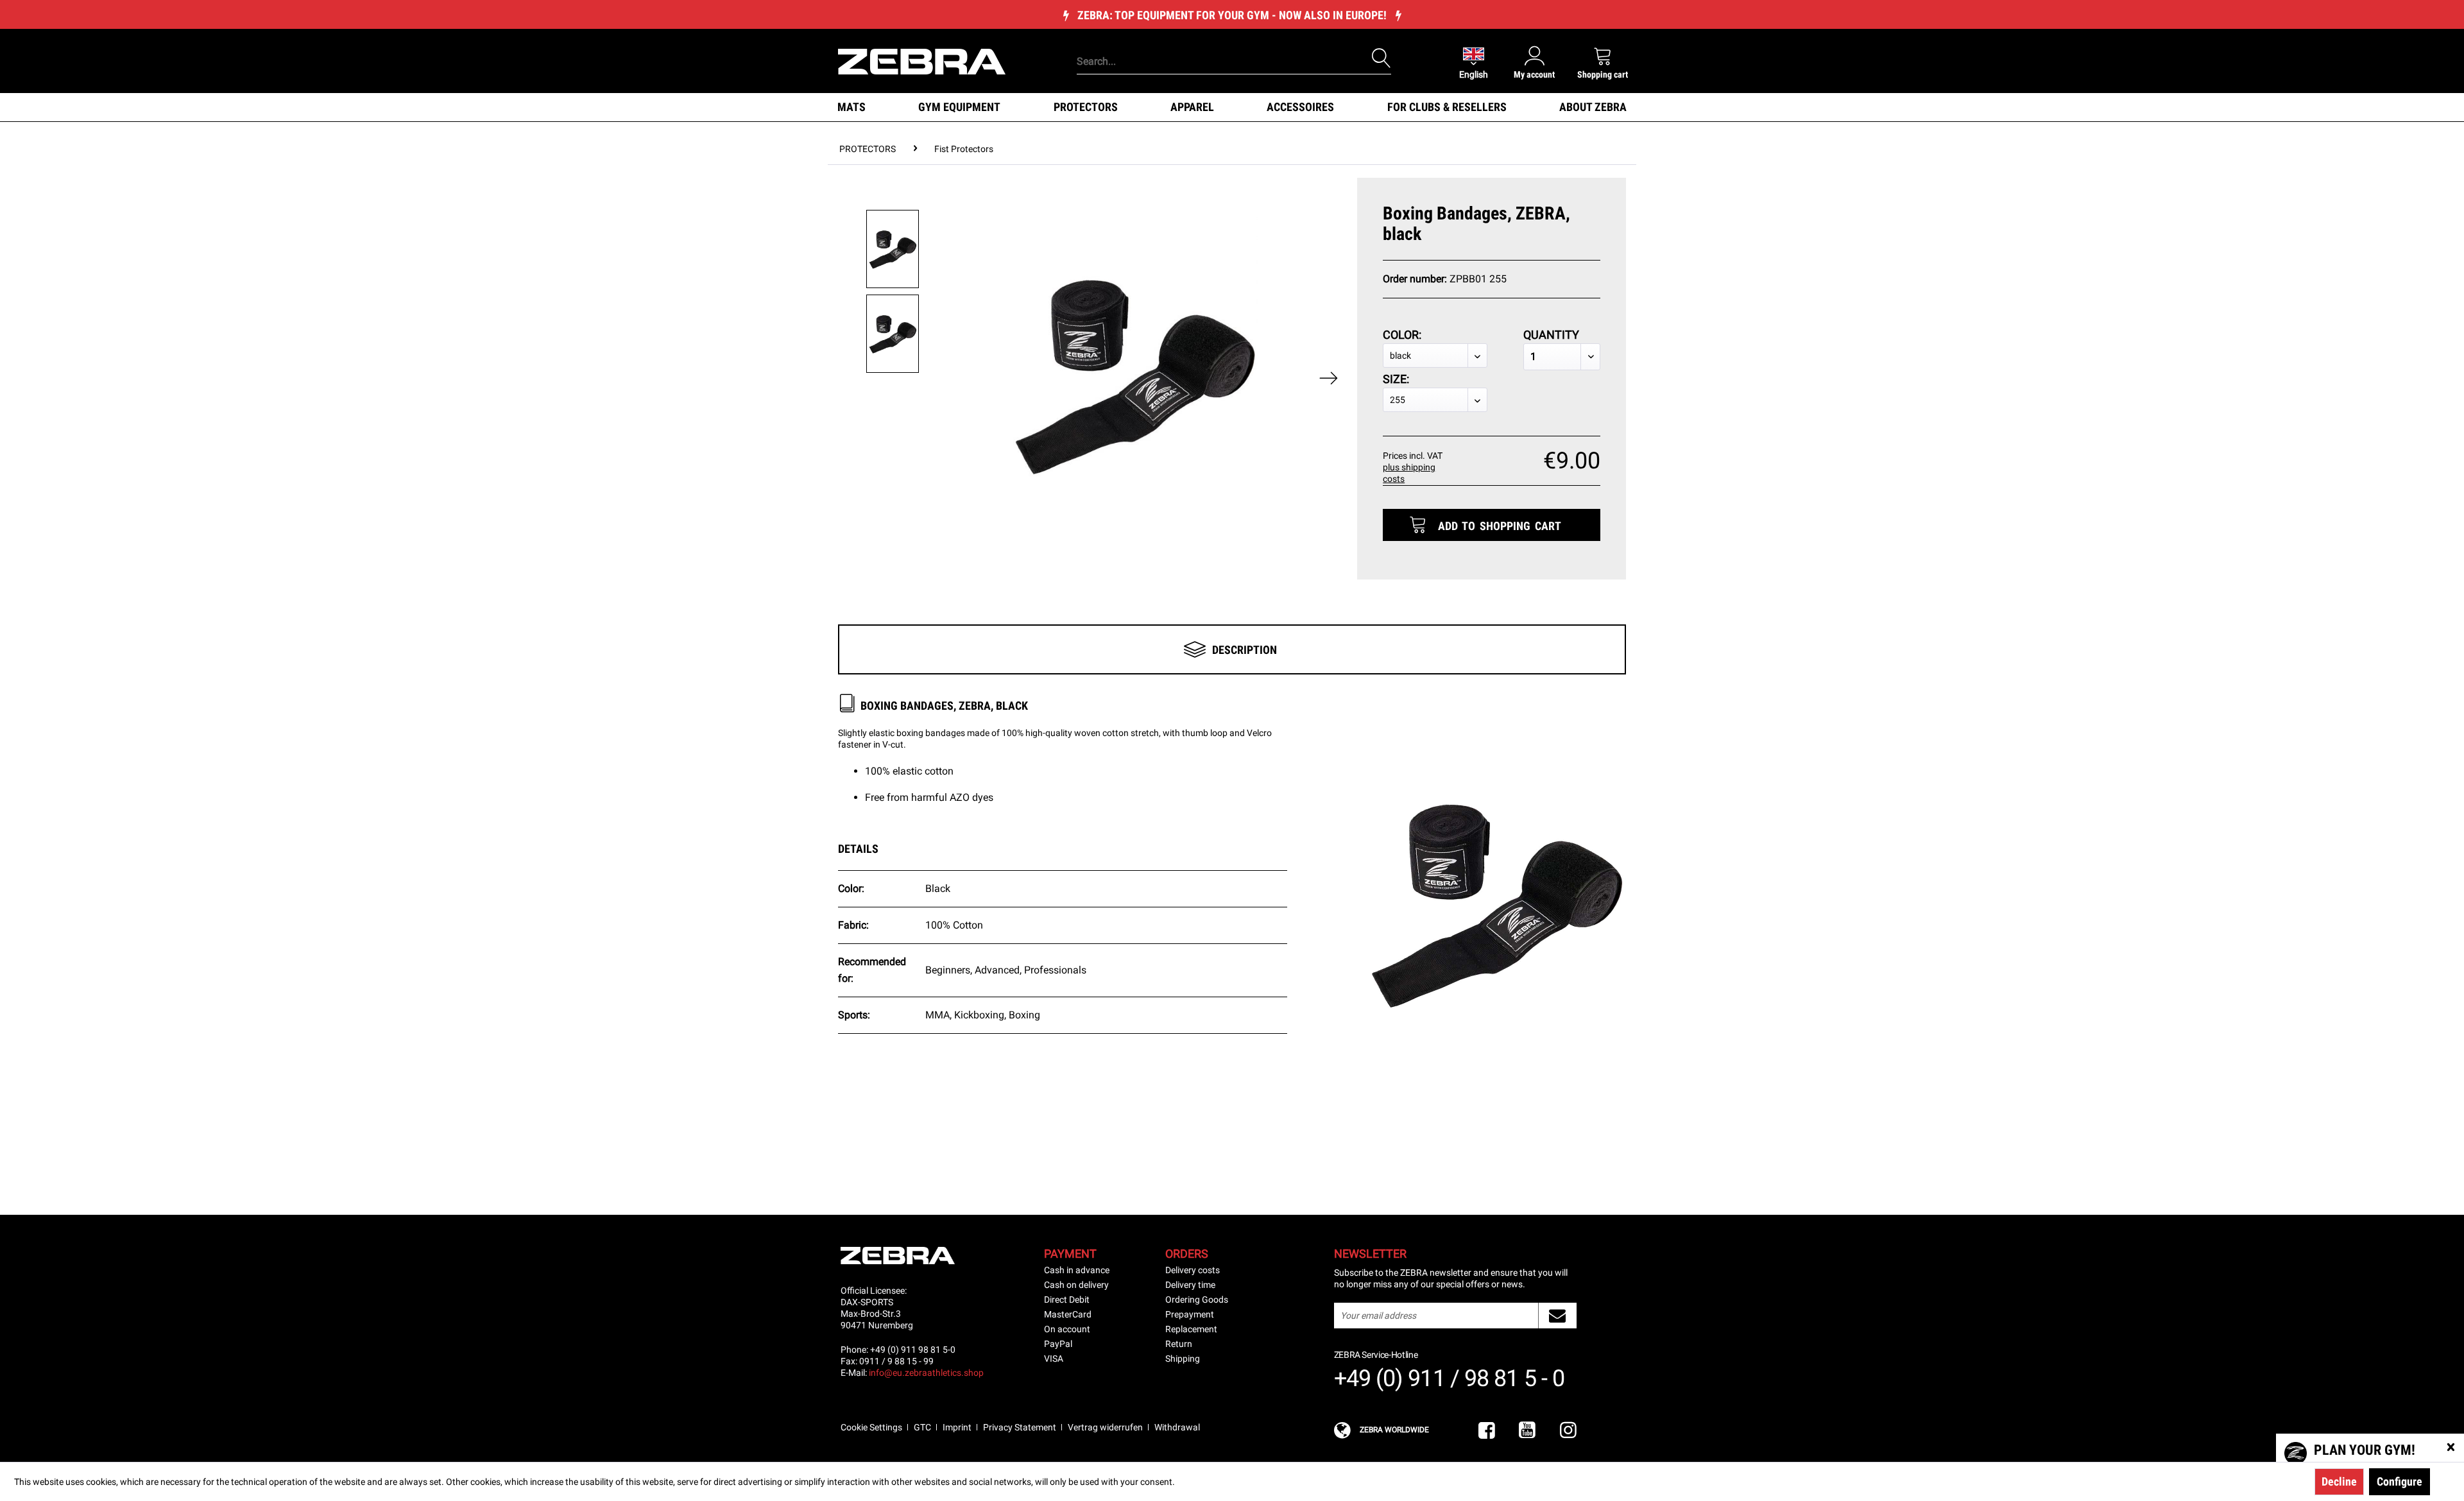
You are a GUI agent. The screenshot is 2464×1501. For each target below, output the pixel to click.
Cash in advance (1077, 1270)
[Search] (1382, 58)
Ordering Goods (1197, 1299)
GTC (922, 1427)
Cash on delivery (1076, 1285)
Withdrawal (1177, 1427)
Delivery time (1190, 1285)
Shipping (1183, 1359)
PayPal (1058, 1344)
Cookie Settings (871, 1427)
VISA (1054, 1359)
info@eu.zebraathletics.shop (926, 1373)
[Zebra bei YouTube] (1527, 1431)
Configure (2400, 1481)
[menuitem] (1212, 42)
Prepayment (1190, 1314)
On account (1067, 1329)
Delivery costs (1193, 1270)
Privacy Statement (1020, 1427)
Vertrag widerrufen (1105, 1427)
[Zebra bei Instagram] (1568, 1431)
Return (1179, 1344)
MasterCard (1068, 1314)
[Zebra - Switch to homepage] (922, 60)
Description (1245, 650)
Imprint (957, 1427)
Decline (2339, 1481)
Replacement (1191, 1329)
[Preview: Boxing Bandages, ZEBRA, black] (893, 249)
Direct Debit (1067, 1299)
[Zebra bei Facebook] (1487, 1431)
